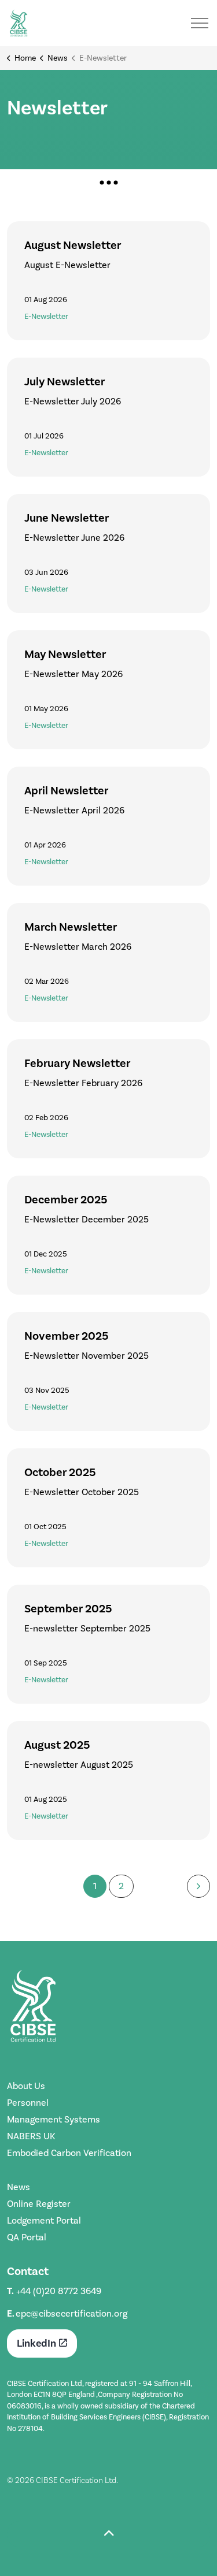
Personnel (28, 2103)
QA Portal (27, 2237)
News (19, 2187)
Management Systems (54, 2119)
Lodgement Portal (44, 2220)
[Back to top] (108, 2534)
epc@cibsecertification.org (71, 2313)
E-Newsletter (46, 316)
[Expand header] (200, 23)
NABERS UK (31, 2136)
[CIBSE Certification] (19, 23)
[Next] (198, 1886)
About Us (26, 2086)
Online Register (39, 2204)
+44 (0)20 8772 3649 (59, 2291)
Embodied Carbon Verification (69, 2153)
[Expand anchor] (109, 182)
